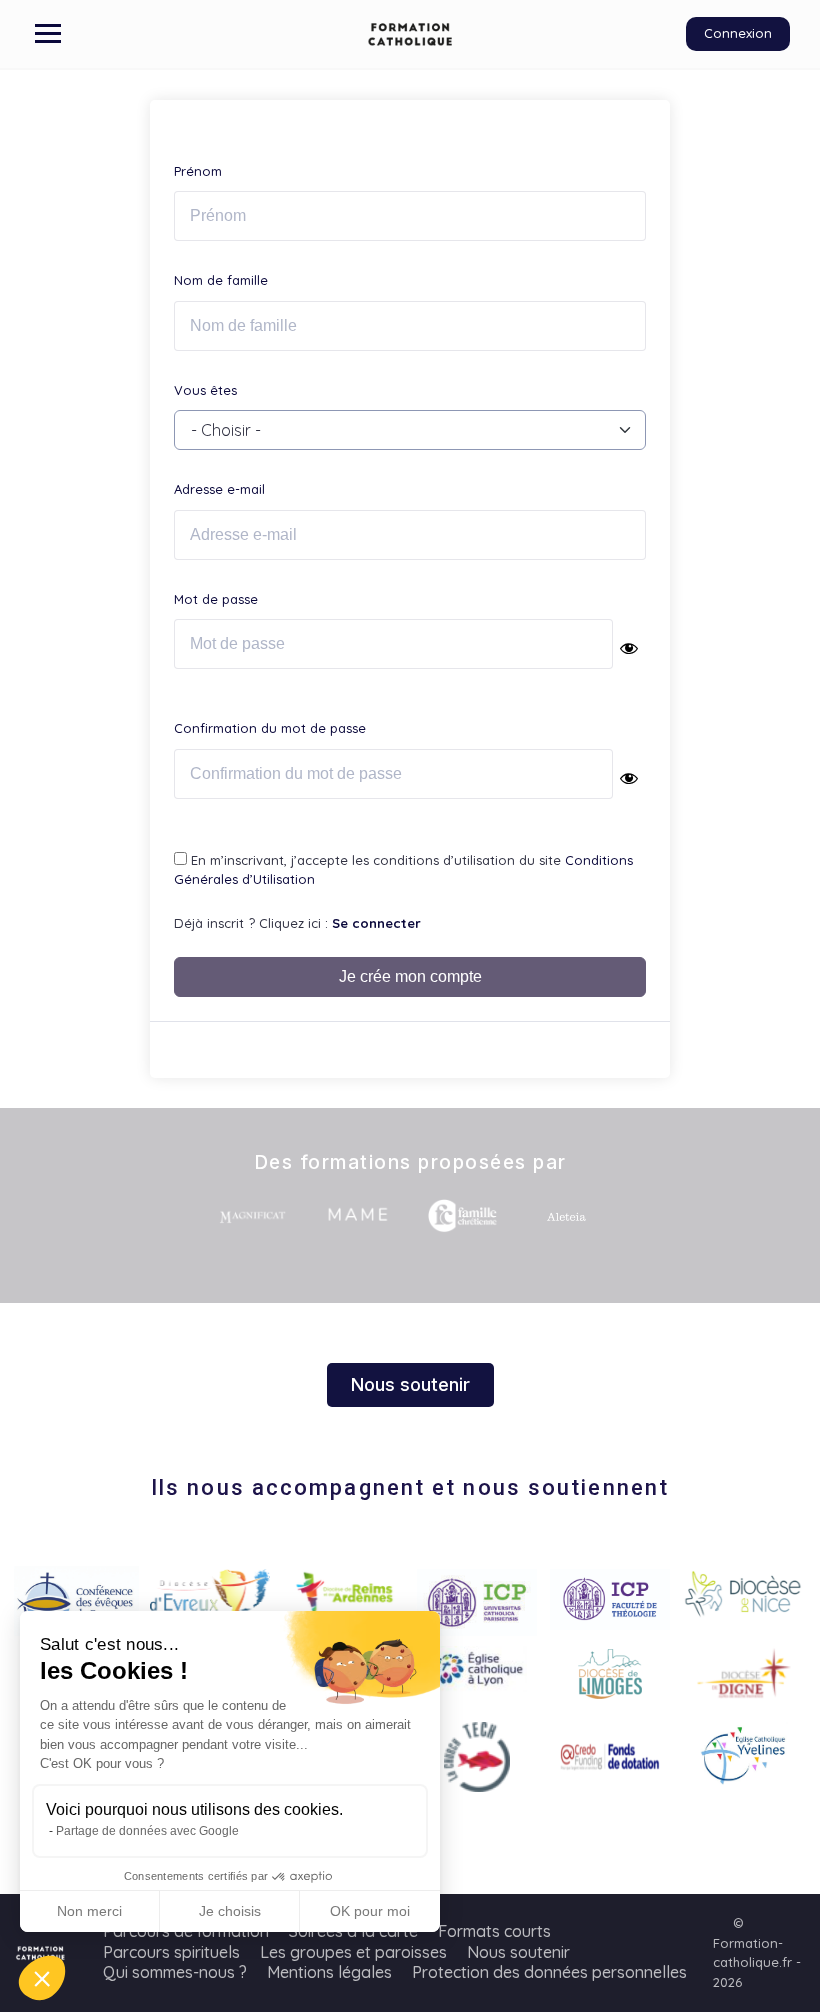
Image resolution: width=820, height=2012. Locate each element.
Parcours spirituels (171, 1952)
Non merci (89, 1911)
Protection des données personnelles (549, 1972)
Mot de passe (216, 599)
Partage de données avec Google (147, 1831)
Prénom (198, 171)
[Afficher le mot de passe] (629, 648)
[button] (42, 1978)
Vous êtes (205, 390)
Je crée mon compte (410, 976)
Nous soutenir (518, 1952)
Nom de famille (221, 280)
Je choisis (230, 1911)
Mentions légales (329, 1972)
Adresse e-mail (219, 489)
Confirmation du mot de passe (270, 728)
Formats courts (494, 1931)
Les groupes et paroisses (353, 1952)
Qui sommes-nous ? (175, 1972)
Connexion (738, 33)
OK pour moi (370, 1911)
